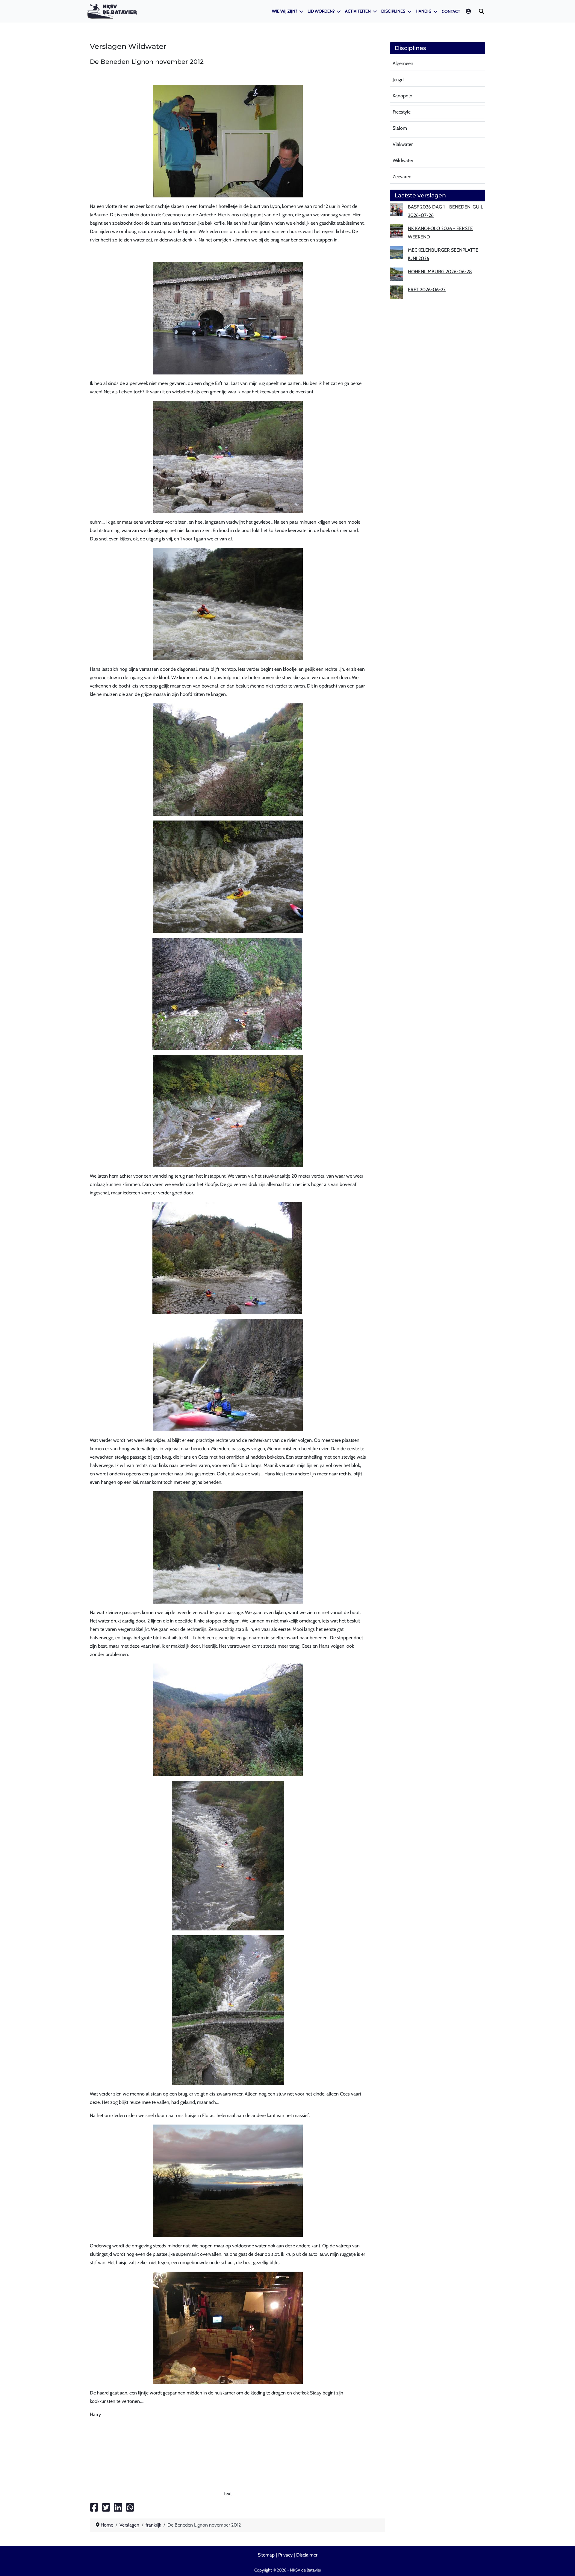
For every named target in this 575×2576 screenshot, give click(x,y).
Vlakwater (403, 144)
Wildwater (403, 160)
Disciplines (393, 11)
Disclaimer (307, 2555)
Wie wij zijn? (285, 11)
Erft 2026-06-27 (427, 290)
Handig (423, 11)
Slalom (400, 128)
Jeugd (398, 80)
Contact (451, 11)
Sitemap (266, 2555)
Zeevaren (402, 177)
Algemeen (403, 63)
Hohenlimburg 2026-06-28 (440, 272)
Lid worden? (321, 11)
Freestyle (402, 112)
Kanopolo (402, 96)
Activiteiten (358, 11)
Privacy (285, 2555)
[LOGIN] (469, 11)
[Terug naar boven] (565, 2564)
